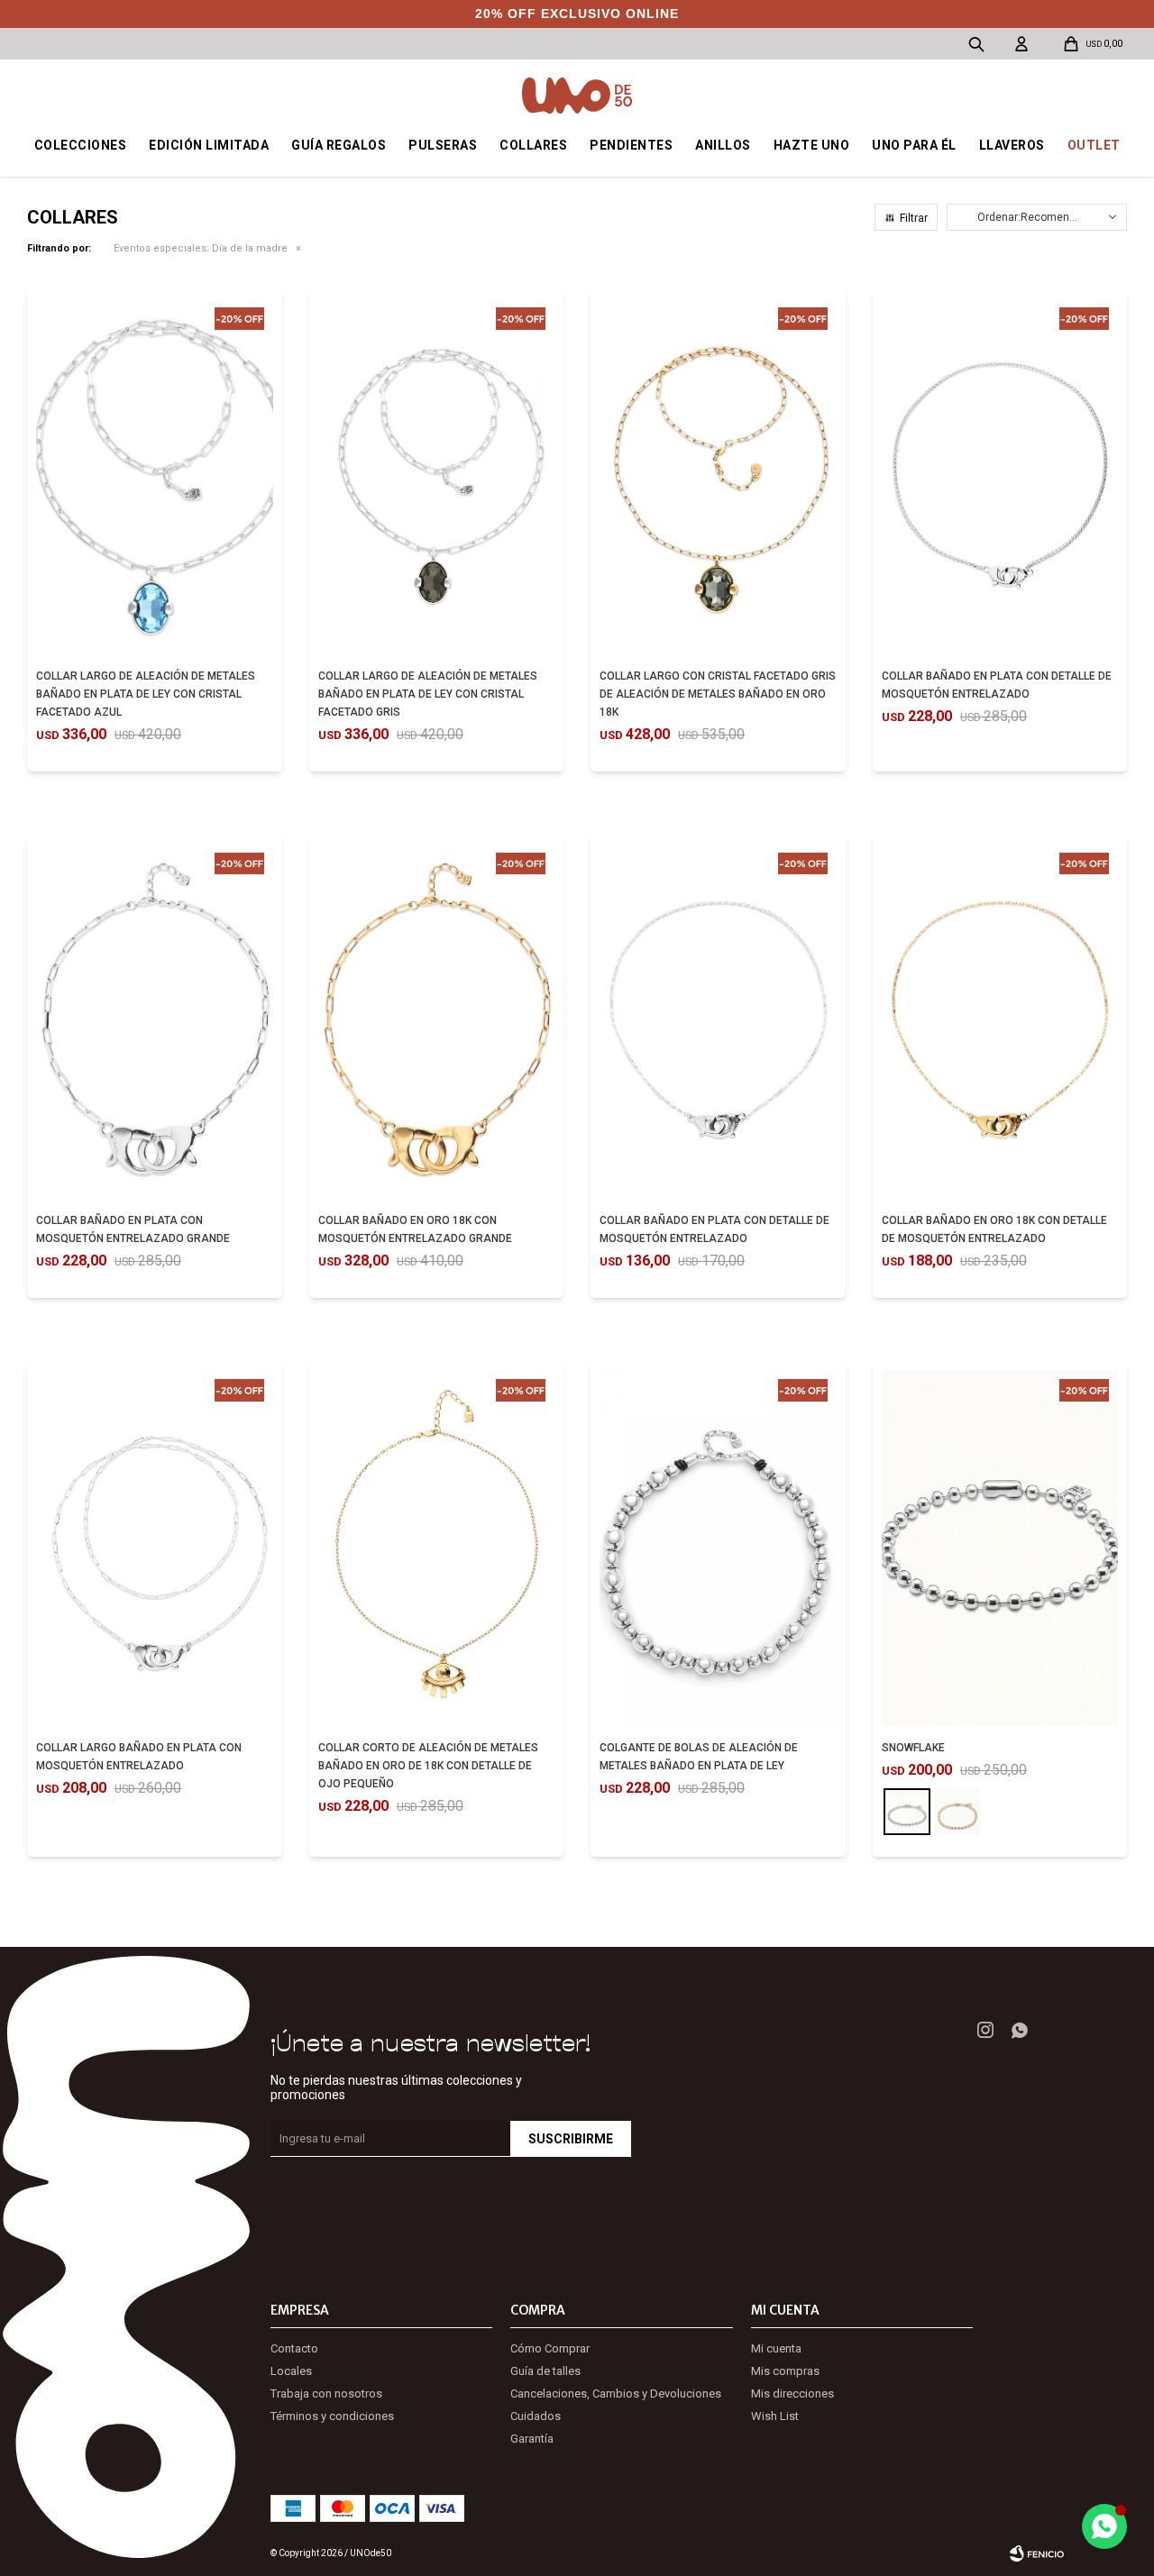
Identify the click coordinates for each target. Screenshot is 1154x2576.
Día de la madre (201, 248)
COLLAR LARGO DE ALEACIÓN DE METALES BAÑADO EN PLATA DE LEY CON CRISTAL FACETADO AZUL (146, 694)
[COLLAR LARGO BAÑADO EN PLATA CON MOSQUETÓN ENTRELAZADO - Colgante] (155, 1548)
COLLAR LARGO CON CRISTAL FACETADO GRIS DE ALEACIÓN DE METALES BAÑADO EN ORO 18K (718, 694)
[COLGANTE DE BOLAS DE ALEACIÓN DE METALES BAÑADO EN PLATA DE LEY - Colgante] (718, 1548)
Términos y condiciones (332, 2416)
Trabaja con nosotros (326, 2393)
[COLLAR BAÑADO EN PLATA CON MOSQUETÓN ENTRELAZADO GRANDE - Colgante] (155, 1021)
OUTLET (1094, 145)
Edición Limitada (209, 145)
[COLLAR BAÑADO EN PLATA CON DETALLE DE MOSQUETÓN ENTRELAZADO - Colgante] (1000, 476)
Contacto (294, 2348)
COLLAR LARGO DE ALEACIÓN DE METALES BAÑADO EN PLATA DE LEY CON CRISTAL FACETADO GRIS (428, 694)
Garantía (532, 2439)
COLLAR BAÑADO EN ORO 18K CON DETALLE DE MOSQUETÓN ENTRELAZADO (994, 1229)
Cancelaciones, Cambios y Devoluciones (616, 2393)
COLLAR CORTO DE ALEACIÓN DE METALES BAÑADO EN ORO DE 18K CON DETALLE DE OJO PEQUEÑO (428, 1766)
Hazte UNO (812, 145)
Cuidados (536, 2416)
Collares (533, 145)
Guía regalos (339, 145)
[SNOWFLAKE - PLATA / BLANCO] (1000, 1548)
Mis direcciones (792, 2393)
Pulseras (443, 145)
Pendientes (631, 145)
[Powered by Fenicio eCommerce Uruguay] (1037, 2553)
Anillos (723, 145)
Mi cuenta (776, 2348)
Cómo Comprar (550, 2348)
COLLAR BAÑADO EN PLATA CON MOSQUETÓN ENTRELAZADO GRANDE (133, 1229)
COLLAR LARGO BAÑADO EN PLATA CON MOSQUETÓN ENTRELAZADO (139, 1757)
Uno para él (914, 145)
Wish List (775, 2416)
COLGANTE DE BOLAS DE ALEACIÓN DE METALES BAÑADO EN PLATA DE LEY (699, 1757)
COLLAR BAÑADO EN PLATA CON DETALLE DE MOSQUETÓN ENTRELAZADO (997, 685)
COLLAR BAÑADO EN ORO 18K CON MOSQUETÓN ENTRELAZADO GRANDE (415, 1229)
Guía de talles (545, 2371)
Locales (291, 2371)
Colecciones (81, 145)
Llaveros (1012, 145)
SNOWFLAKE (913, 1748)
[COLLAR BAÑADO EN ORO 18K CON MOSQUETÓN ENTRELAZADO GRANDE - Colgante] (437, 1021)
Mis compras (785, 2371)
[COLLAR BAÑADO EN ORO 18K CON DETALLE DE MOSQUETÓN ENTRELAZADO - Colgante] (1000, 1021)
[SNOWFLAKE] (907, 1812)
